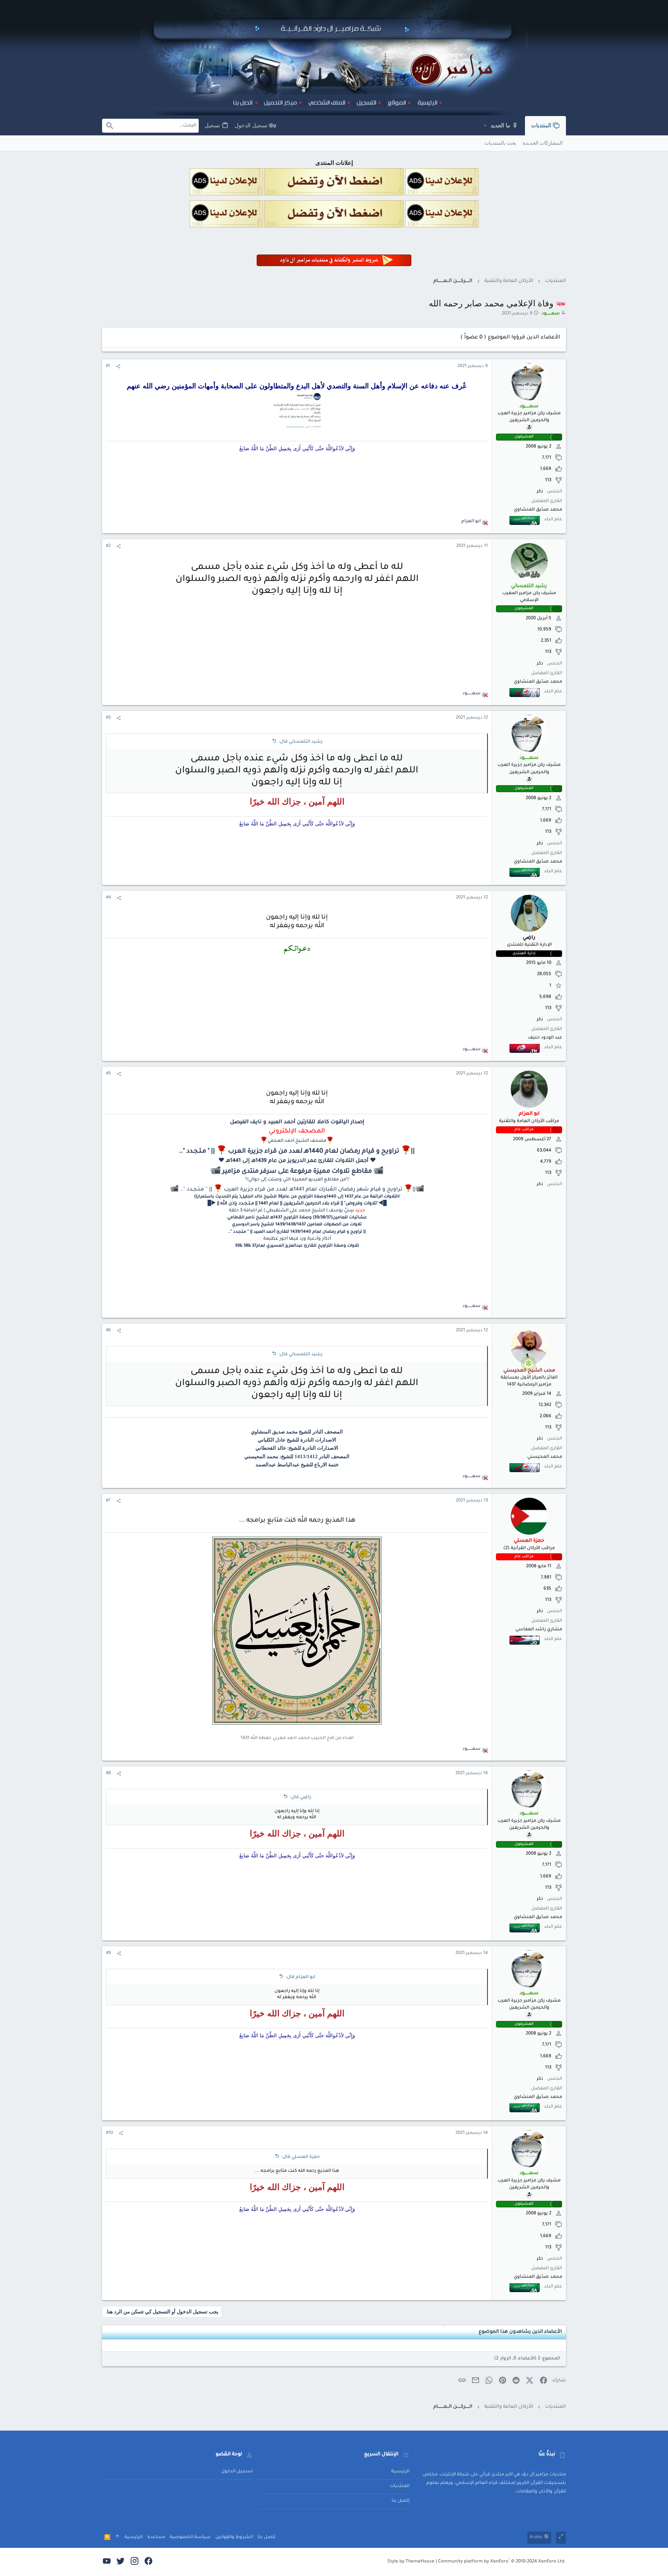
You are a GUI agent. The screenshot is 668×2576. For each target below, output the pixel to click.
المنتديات (400, 2486)
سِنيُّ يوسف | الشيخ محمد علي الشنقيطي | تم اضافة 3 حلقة (291, 1211)
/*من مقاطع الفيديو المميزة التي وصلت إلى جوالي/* (297, 1180)
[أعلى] (117, 2538)
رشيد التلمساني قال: (301, 742)
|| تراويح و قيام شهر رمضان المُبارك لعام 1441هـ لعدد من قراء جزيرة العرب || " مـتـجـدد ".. (298, 1190)
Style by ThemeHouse (411, 2562)
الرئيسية (400, 2472)
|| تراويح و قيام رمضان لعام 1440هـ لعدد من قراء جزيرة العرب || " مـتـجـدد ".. (297, 1151)
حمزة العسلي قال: (301, 2157)
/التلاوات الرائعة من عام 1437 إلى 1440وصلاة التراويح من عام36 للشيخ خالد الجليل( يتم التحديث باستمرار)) (297, 1197)
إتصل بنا (400, 2501)
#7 (108, 1501)
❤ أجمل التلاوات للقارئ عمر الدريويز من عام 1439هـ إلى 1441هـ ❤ (297, 1161)
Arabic (537, 2538)
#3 (108, 718)
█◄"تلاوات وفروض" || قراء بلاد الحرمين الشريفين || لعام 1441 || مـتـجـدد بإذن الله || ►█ (297, 1204)
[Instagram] (135, 2562)
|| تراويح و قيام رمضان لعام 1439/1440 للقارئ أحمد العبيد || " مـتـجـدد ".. (297, 1232)
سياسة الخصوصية (190, 2538)
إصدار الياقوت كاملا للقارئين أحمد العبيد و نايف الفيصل (297, 1122)
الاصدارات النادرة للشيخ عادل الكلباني (297, 1440)
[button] (485, 126)
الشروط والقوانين (234, 2538)
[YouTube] (107, 2562)
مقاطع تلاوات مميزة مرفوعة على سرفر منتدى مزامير (298, 1172)
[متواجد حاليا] (529, 1363)
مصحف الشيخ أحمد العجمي (297, 1141)
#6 (108, 1331)
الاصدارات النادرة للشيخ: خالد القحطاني (297, 1448)
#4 (108, 898)
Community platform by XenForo (502, 2562)
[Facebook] (148, 2562)
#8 (108, 1774)
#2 (108, 546)
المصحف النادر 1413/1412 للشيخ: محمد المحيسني (297, 1456)
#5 (108, 1074)
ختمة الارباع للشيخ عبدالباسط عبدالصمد (297, 1465)
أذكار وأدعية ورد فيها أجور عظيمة (297, 1239)
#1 (108, 366)
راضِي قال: (301, 1798)
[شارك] (118, 367)
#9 (108, 1953)
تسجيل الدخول (237, 2472)
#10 (109, 2133)
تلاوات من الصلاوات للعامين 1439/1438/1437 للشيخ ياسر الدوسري (297, 1225)
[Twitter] (121, 2562)
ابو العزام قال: (300, 1977)
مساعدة (156, 2538)
